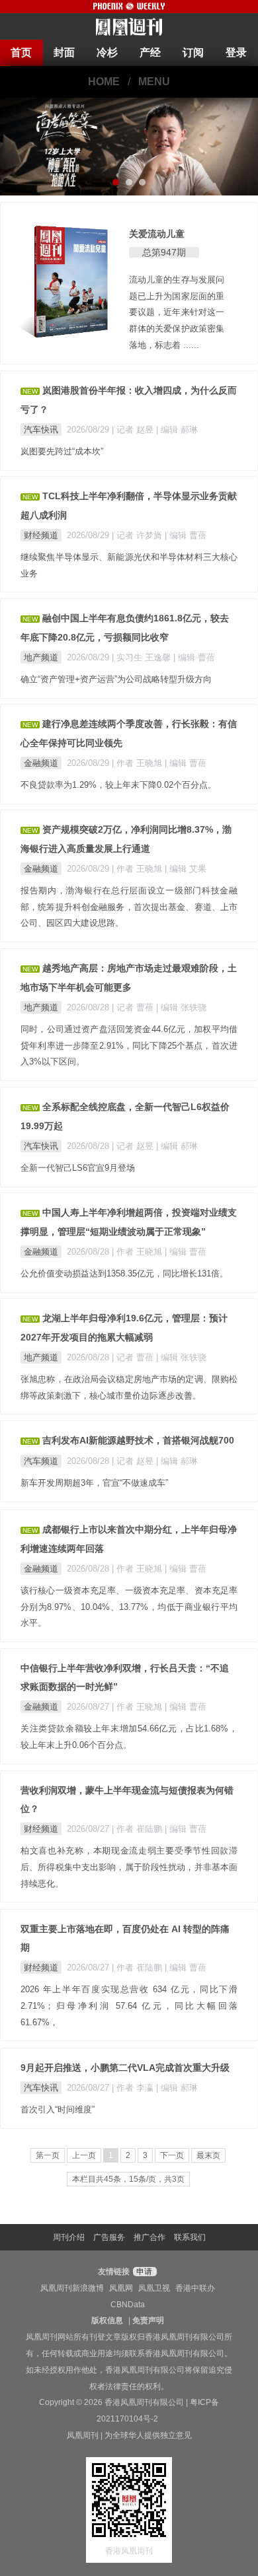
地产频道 (41, 657)
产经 (150, 52)
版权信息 (107, 2320)
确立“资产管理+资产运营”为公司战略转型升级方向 (116, 679)
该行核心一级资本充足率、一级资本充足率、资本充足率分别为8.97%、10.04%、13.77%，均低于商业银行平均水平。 (129, 1607)
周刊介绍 (69, 2237)
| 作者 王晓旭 (138, 763)
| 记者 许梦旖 (138, 535)
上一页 (84, 2155)
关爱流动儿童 (157, 234)
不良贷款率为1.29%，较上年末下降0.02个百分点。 (118, 785)
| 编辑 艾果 (186, 869)
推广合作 (150, 2237)
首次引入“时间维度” (58, 2109)
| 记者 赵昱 (134, 430)
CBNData (128, 2305)
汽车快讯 (41, 430)
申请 (143, 2272)
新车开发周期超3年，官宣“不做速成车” (94, 1483)
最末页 (208, 2155)
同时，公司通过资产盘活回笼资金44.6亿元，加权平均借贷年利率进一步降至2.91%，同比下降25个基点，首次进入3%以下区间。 (129, 1046)
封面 (64, 52)
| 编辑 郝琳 (177, 430)
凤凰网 (121, 2288)
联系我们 (190, 2237)
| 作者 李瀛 (134, 2088)
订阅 (193, 52)
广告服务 (109, 2237)
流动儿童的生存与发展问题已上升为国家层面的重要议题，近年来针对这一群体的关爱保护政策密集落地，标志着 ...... (177, 312)
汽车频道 (41, 1461)
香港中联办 (195, 2288)
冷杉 (107, 52)
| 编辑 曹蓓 (186, 535)
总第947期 (164, 252)
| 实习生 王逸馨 (143, 657)
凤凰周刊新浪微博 (72, 2288)
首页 (21, 52)
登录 (236, 52)
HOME (104, 82)
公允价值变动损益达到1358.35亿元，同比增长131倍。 (124, 1273)
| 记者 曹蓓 (134, 1007)
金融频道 (41, 763)
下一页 (172, 2155)
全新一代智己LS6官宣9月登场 (78, 1168)
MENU (154, 82)
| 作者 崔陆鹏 (138, 1829)
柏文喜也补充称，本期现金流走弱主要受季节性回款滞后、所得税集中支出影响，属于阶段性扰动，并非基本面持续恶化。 (129, 1867)
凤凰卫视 (154, 2288)
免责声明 (148, 2320)
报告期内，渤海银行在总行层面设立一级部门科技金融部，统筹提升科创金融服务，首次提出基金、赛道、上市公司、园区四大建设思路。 (129, 907)
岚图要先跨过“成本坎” (62, 451)
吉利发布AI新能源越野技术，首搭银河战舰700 (138, 1440)
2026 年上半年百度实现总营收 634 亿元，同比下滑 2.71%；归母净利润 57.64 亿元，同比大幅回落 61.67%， (129, 2006)
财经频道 (41, 535)
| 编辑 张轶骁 (181, 1007)
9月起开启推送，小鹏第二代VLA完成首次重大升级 (125, 2068)
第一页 (48, 2155)
